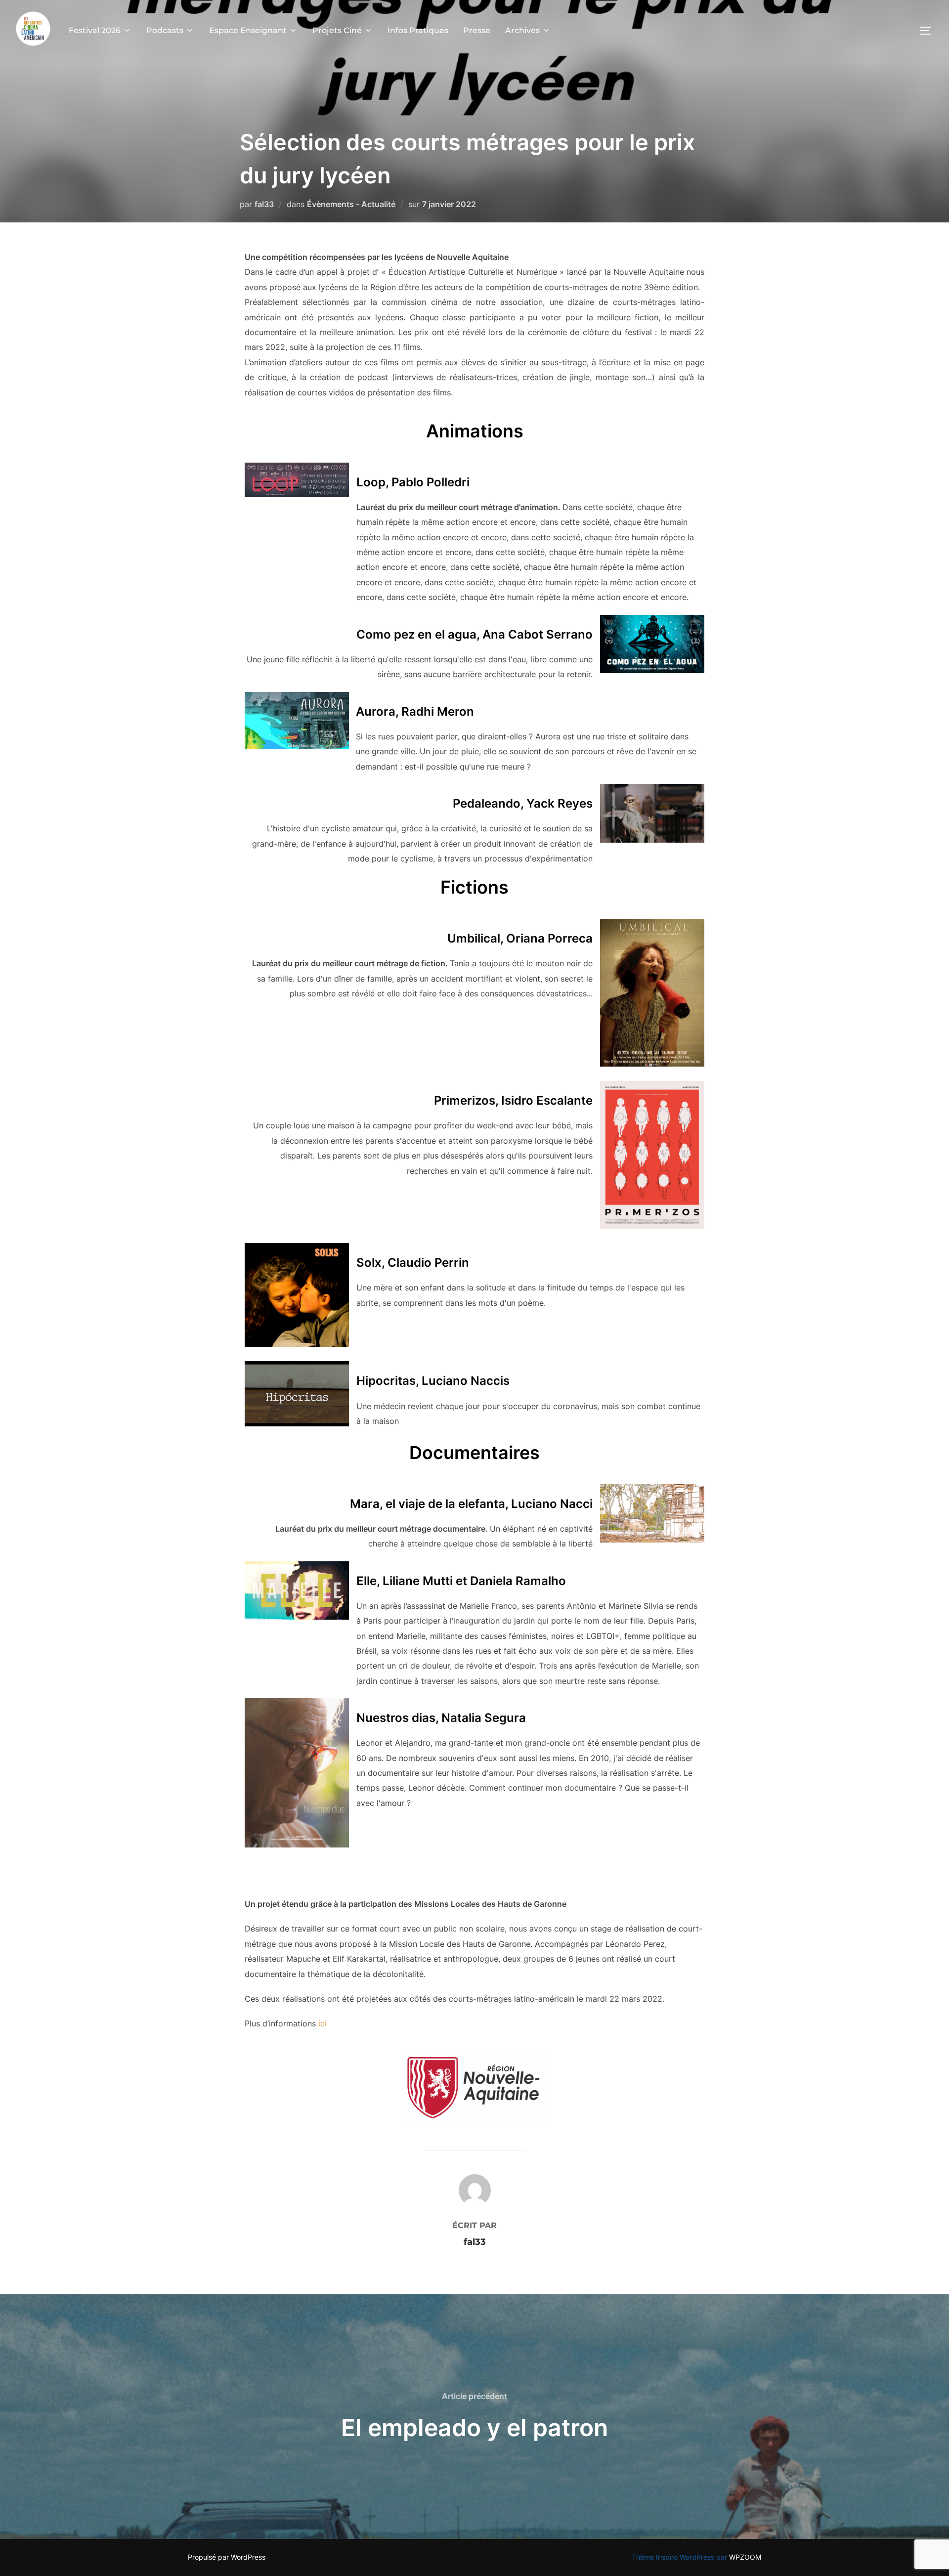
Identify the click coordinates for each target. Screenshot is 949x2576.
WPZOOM (745, 2557)
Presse (477, 30)
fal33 (264, 204)
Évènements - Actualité (351, 204)
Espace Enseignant (248, 30)
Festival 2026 (95, 30)
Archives (522, 30)
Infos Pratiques (418, 30)
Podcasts (165, 30)
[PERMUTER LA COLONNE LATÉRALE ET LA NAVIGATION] (929, 31)
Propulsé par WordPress (227, 2557)
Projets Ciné (337, 30)
